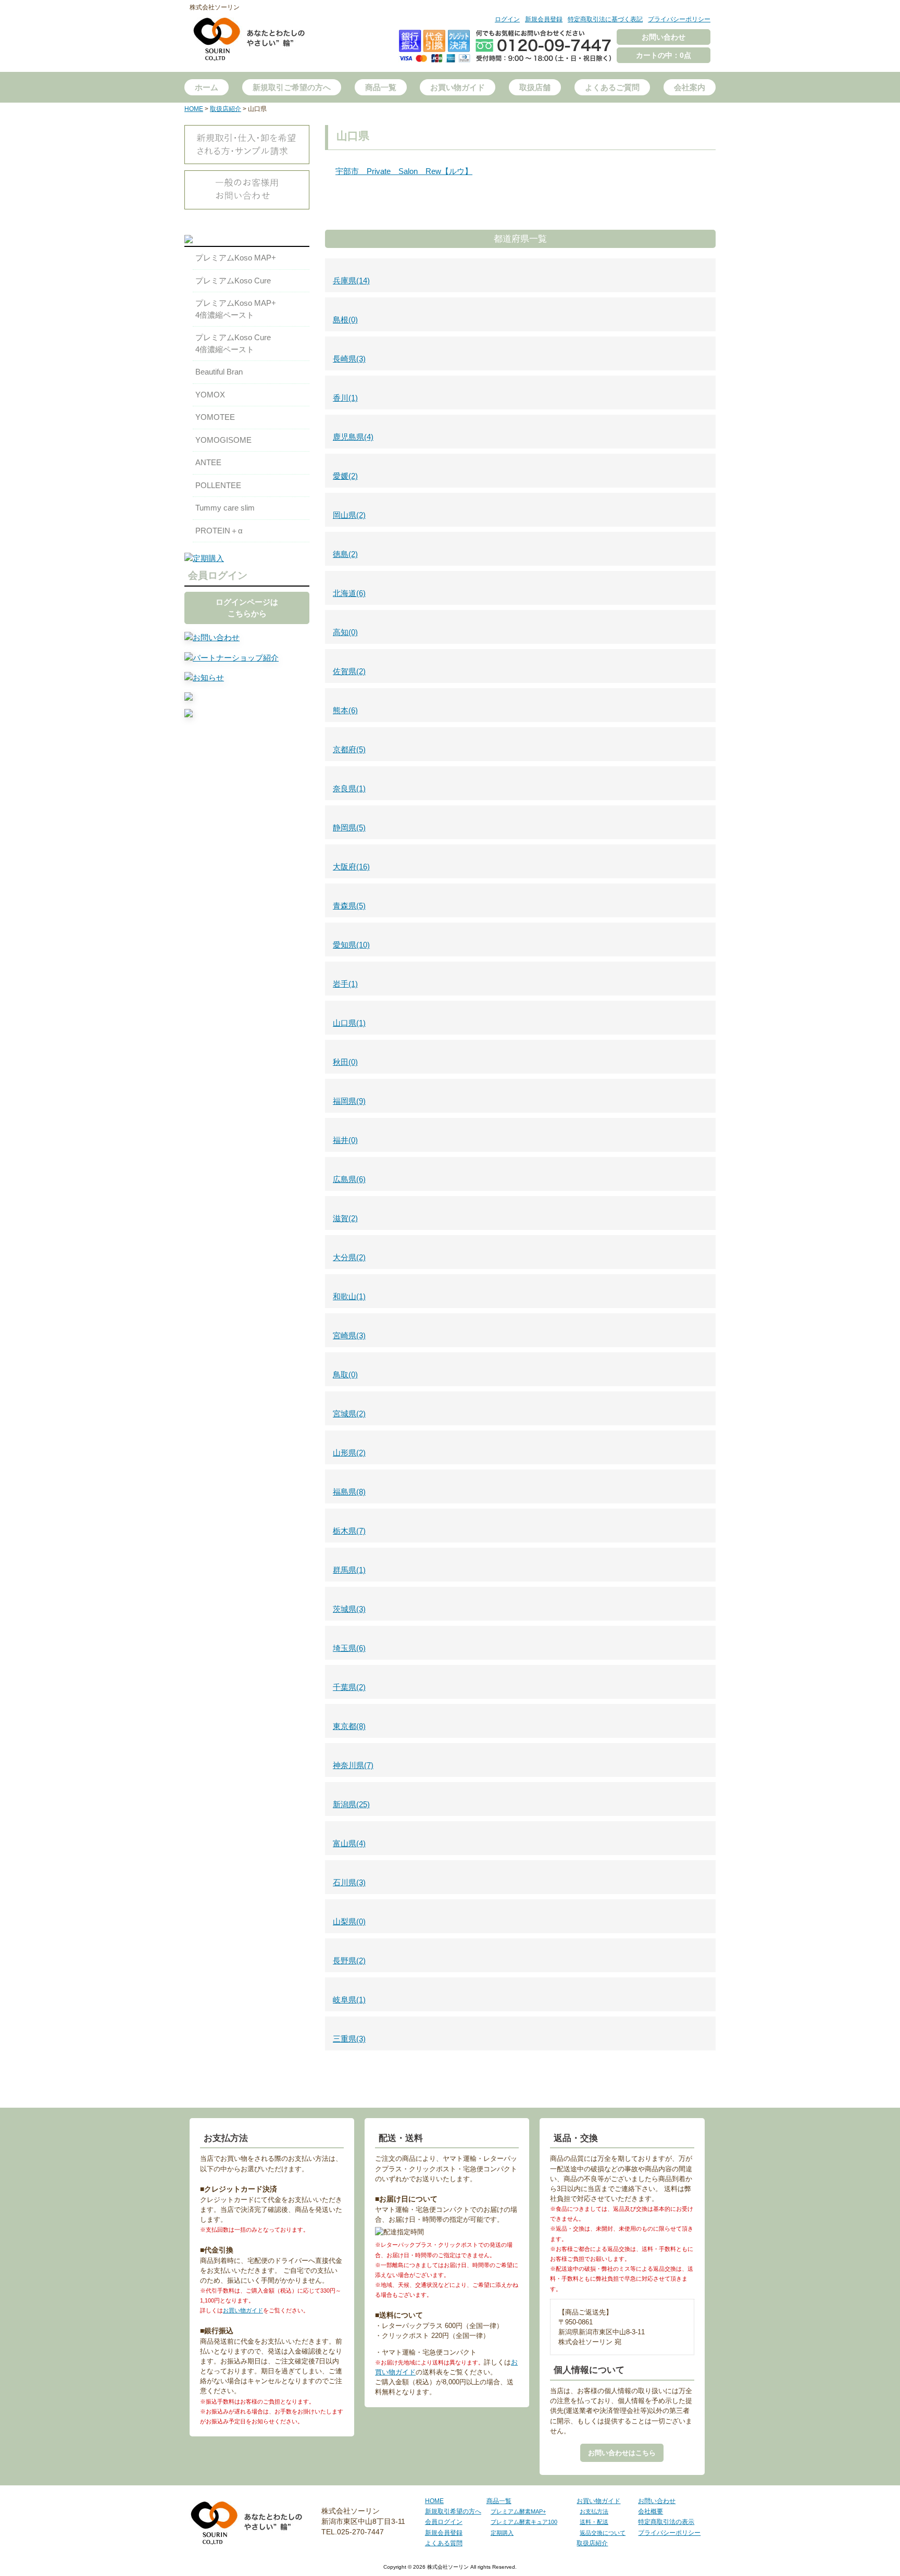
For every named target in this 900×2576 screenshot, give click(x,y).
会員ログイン (444, 2522)
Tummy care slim (225, 508)
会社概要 (651, 2511)
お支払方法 (594, 2511)
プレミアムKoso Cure (233, 281)
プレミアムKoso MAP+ (236, 258)
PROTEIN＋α (219, 531)
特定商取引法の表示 (666, 2522)
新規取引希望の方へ (453, 2511)
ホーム (207, 87)
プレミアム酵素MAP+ (518, 2511)
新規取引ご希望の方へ (292, 87)
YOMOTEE (215, 417)
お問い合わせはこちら (622, 2453)
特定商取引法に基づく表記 (605, 19)
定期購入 (502, 2533)
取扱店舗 (535, 87)
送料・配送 (594, 2522)
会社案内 (690, 87)
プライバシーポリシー (679, 19)
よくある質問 (444, 2543)
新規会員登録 (544, 19)
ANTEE (208, 462)
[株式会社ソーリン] (249, 51)
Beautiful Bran (219, 372)
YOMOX (210, 395)
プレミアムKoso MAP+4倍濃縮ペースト (236, 309)
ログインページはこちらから (247, 608)
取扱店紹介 (592, 2543)
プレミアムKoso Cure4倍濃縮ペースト (233, 343)
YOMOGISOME (223, 440)
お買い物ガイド (458, 87)
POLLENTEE (218, 485)
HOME (434, 2501)
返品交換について (603, 2533)
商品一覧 (381, 87)
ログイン (507, 19)
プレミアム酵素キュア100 (524, 2522)
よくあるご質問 (612, 87)
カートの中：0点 (664, 55)
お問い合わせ (664, 37)
